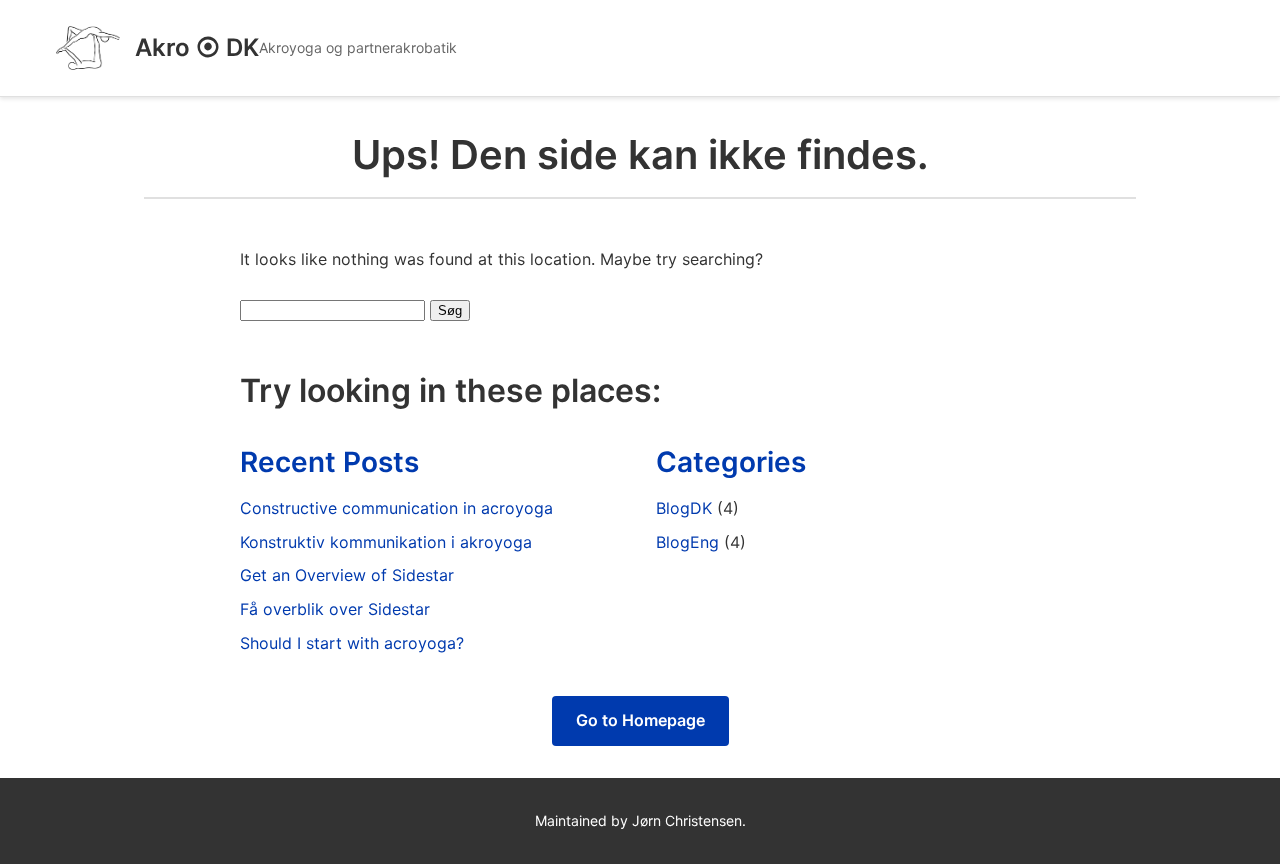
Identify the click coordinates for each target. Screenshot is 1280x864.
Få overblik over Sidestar (335, 609)
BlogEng (687, 542)
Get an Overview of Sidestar (347, 575)
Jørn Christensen (687, 820)
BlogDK (684, 508)
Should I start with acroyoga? (352, 643)
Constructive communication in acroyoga (396, 508)
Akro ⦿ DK (197, 47)
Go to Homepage (640, 720)
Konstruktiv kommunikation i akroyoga (386, 542)
